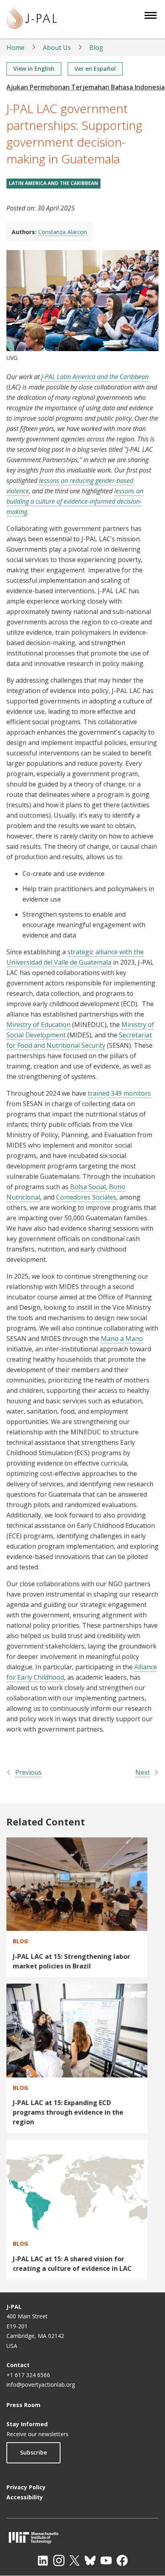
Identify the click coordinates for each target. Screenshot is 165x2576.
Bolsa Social (87, 1187)
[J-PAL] (32, 19)
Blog (96, 48)
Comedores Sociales (86, 1197)
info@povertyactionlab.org (41, 2384)
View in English (34, 69)
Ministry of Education (38, 1025)
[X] (74, 2560)
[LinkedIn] (43, 2560)
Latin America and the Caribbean (53, 183)
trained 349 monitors (119, 1093)
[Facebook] (122, 2560)
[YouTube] (106, 2560)
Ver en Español (95, 69)
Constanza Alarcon (62, 232)
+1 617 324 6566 (28, 2375)
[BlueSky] (90, 2560)
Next (143, 1772)
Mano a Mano (122, 1339)
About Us (57, 48)
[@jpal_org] (59, 2560)
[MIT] (82, 2537)
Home (15, 48)
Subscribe (33, 2452)
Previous (28, 1772)
